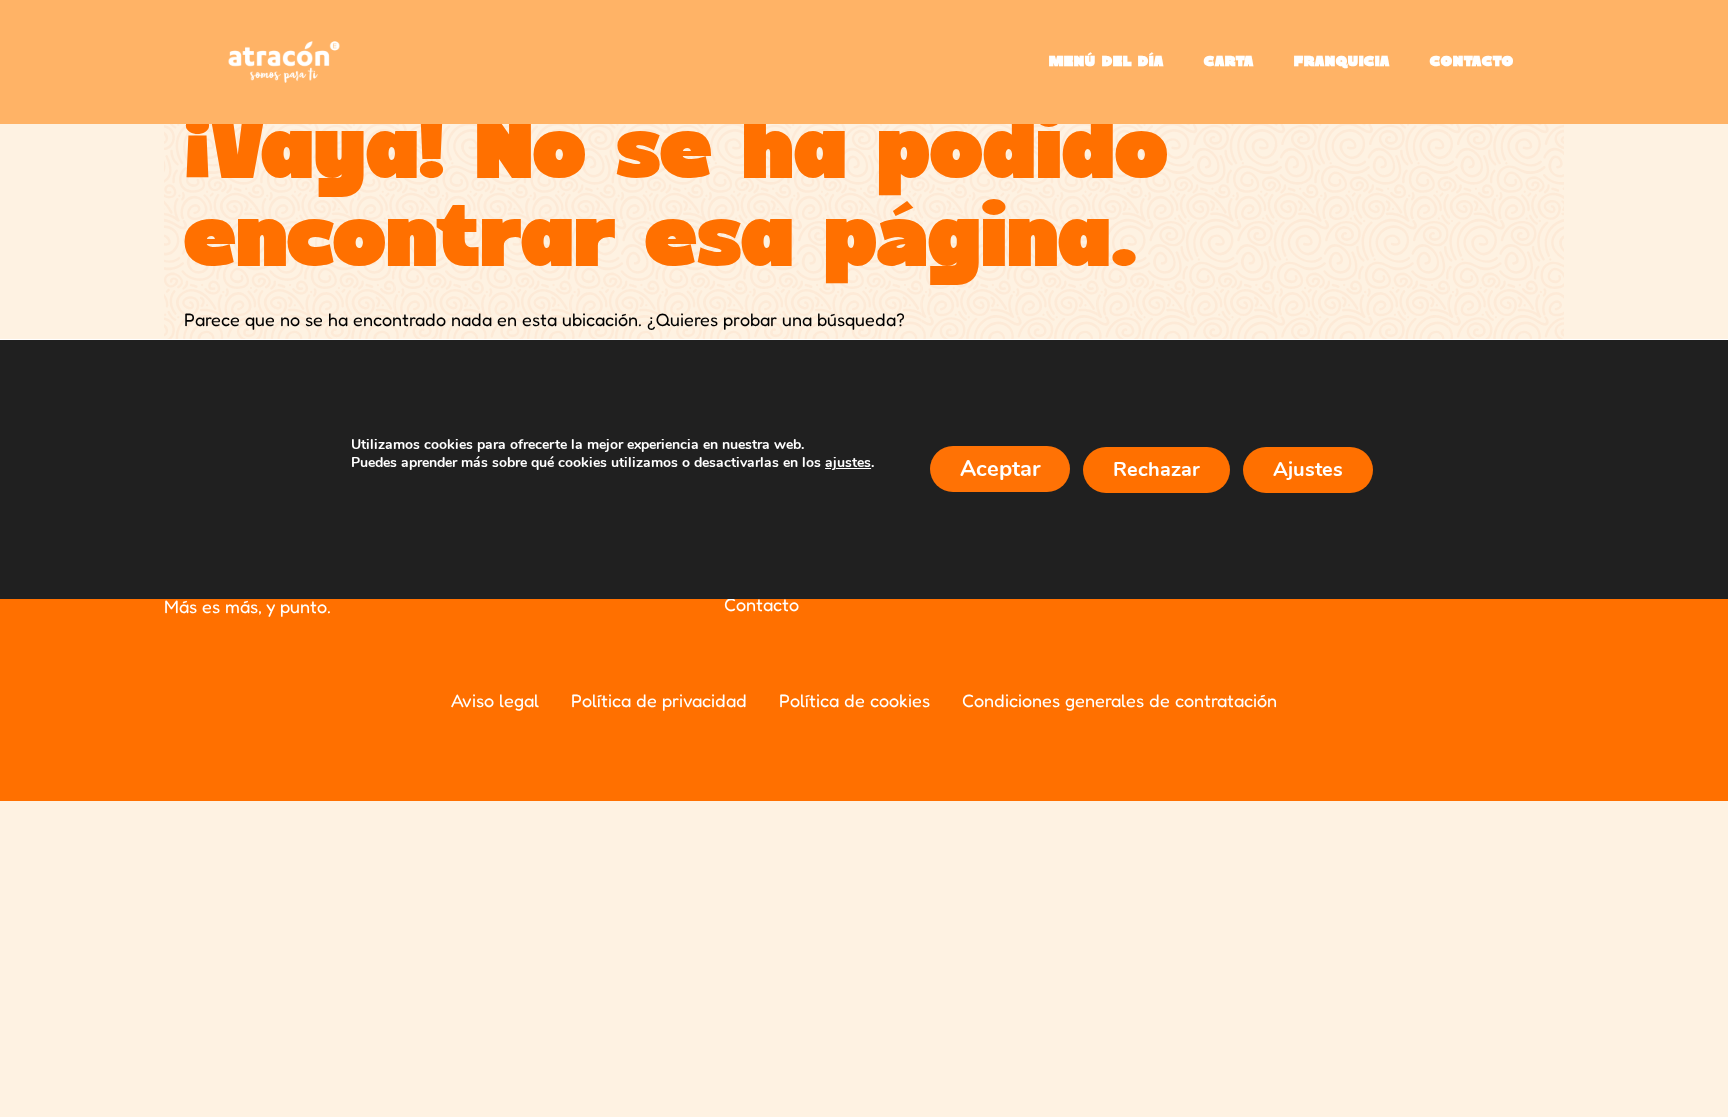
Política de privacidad (659, 700)
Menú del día (1106, 62)
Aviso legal (495, 700)
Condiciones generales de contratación (1119, 700)
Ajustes (1308, 469)
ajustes (848, 463)
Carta (1229, 62)
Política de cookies (854, 700)
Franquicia (1342, 62)
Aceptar (1000, 469)
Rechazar (1156, 469)
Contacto (1472, 62)
